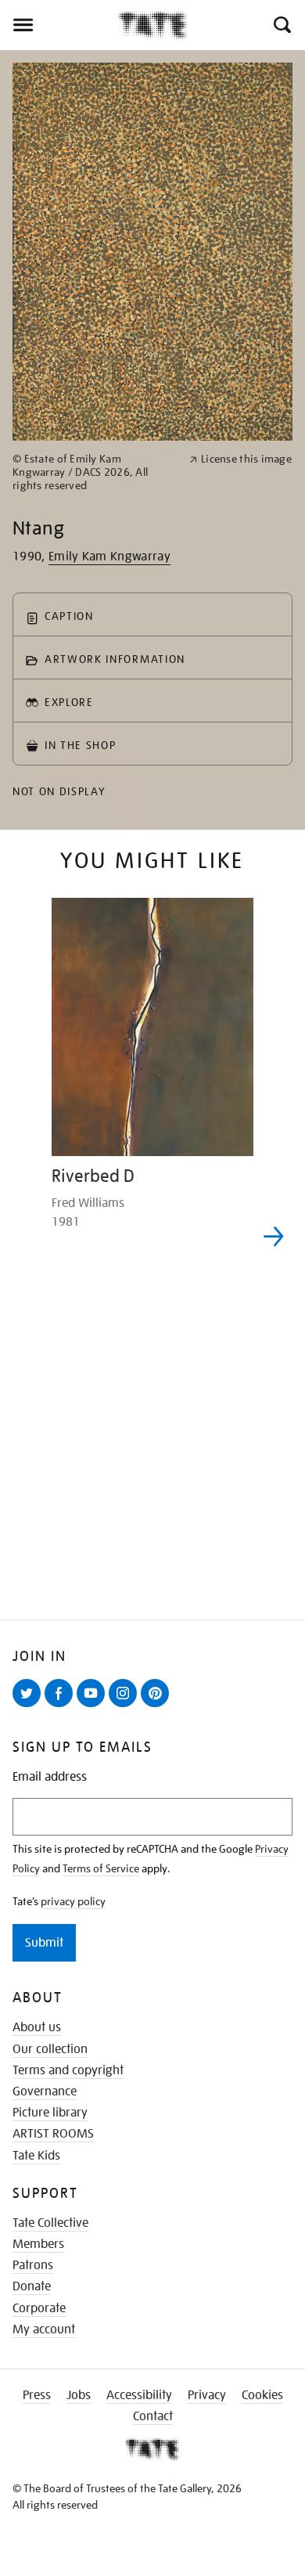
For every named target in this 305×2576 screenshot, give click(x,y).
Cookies (262, 2395)
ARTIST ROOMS (53, 2134)
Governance (45, 2091)
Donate (32, 2286)
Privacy (207, 2395)
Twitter (30, 1706)
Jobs (79, 2395)
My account (44, 2329)
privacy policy (73, 1901)
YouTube (94, 1706)
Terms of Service (101, 1868)
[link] (94, 472)
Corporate (39, 2308)
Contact (153, 2416)
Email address (50, 1777)
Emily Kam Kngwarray (109, 557)
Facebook (62, 1706)
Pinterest (158, 1706)
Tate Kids (36, 2156)
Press (37, 2395)
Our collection (50, 2049)
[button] (281, 25)
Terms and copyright (68, 2070)
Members (38, 2244)
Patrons (33, 2265)
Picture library (50, 2113)
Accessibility (139, 2395)
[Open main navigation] (59, 25)
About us (37, 2027)
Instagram (126, 1706)
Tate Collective (50, 2223)
